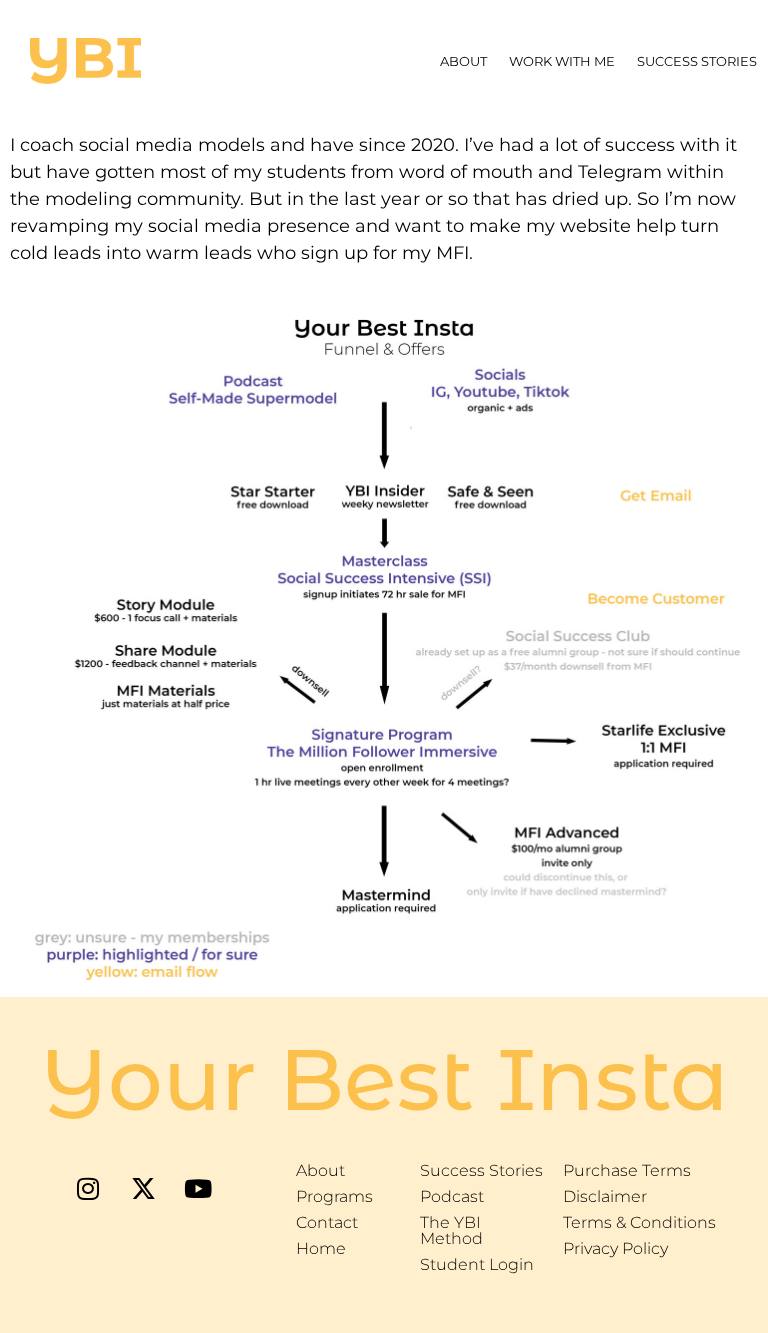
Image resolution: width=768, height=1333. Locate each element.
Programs (334, 1196)
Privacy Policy (615, 1248)
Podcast (452, 1196)
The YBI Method (451, 1230)
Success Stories (697, 61)
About (463, 61)
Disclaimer (605, 1196)
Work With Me (562, 61)
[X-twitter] (143, 1188)
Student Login (477, 1264)
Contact (327, 1222)
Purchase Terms (627, 1170)
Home (321, 1248)
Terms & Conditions (639, 1222)
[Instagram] (88, 1188)
